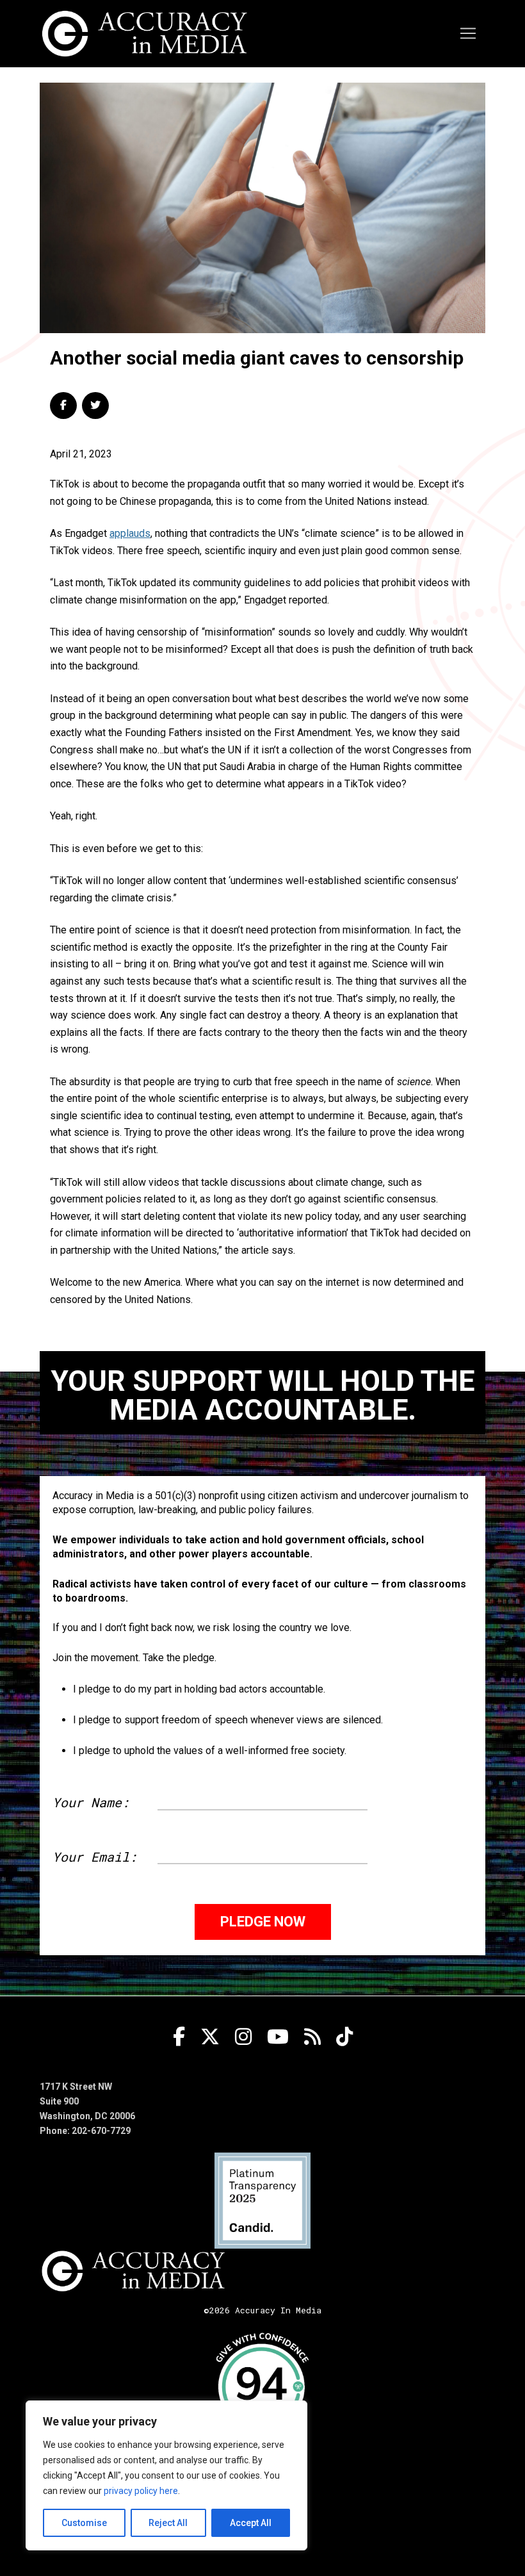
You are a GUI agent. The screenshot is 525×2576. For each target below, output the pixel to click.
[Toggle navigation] (468, 33)
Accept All (251, 2523)
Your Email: (95, 1857)
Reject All (168, 2523)
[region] (166, 2475)
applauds (130, 533)
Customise (84, 2523)
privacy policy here (141, 2491)
